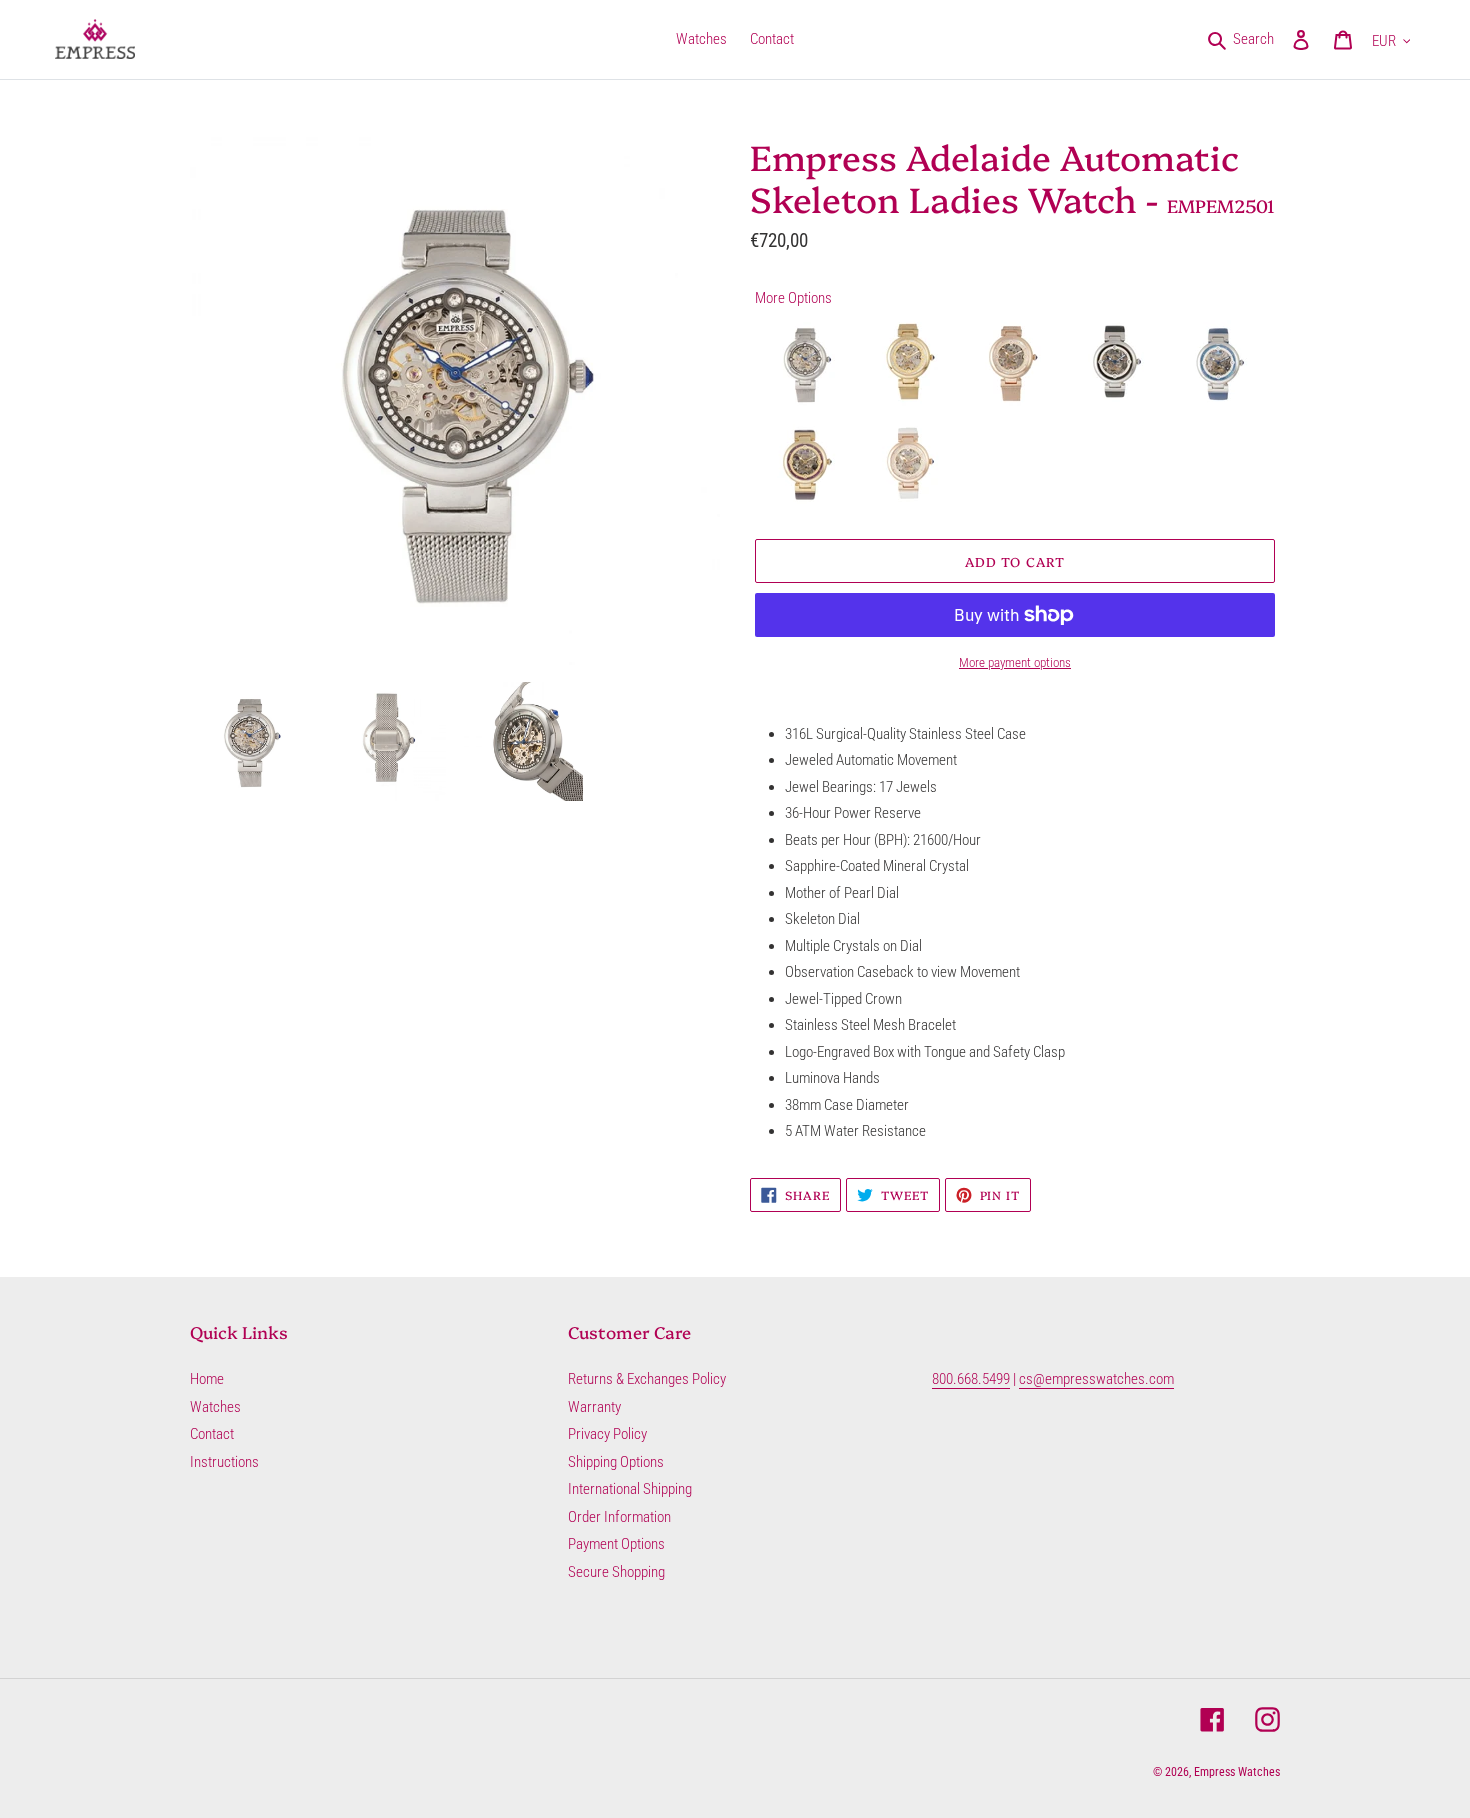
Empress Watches (1237, 1772)
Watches (215, 1407)
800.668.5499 (971, 1379)
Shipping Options (616, 1462)
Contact (212, 1434)
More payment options (1015, 662)
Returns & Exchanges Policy (647, 1379)
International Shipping (630, 1489)
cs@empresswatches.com (1096, 1379)
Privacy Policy (607, 1434)
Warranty (594, 1407)
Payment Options (616, 1544)
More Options (793, 298)
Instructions (224, 1462)
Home (207, 1379)
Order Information (619, 1517)
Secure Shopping (616, 1572)
